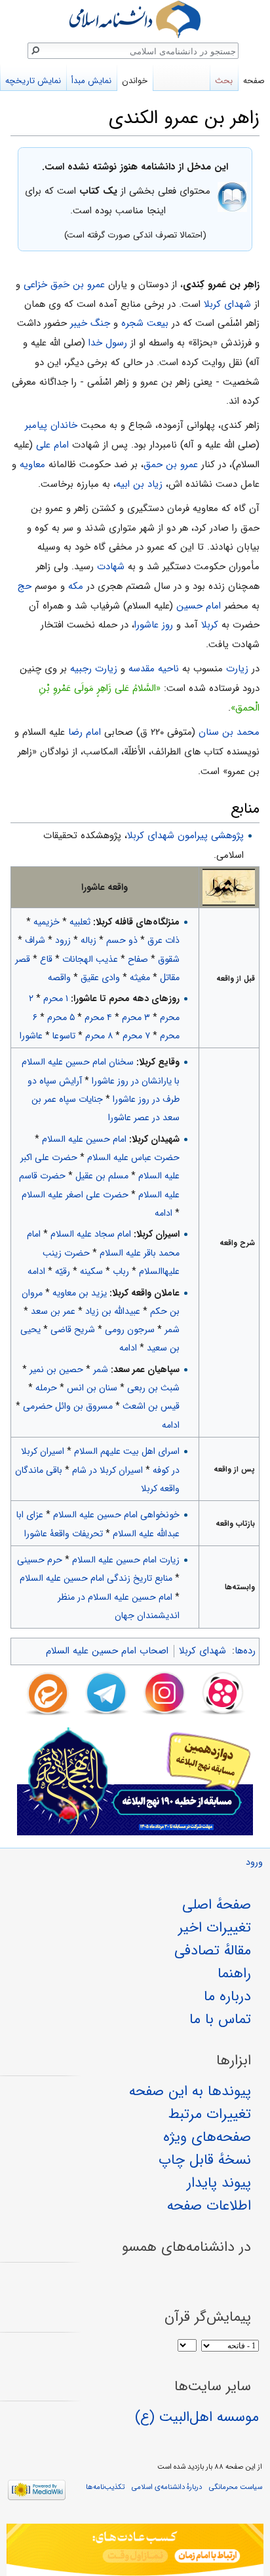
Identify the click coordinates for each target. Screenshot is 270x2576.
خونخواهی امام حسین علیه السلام (116, 1515)
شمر (172, 1330)
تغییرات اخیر (215, 1928)
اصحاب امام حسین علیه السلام (107, 1651)
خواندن (135, 81)
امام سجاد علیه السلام (91, 1234)
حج (25, 586)
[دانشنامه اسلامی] (135, 19)
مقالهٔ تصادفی (213, 1950)
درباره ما (227, 1996)
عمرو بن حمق (171, 465)
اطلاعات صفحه (209, 2206)
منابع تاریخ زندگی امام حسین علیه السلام (96, 1578)
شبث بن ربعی (153, 1388)
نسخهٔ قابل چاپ (205, 2160)
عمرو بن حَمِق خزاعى (64, 285)
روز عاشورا (154, 625)
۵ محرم (61, 1017)
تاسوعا (64, 1036)
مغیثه (140, 978)
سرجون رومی (130, 1330)
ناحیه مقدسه (154, 669)
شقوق (169, 959)
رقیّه (63, 1271)
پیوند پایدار (219, 2183)
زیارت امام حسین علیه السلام (126, 1560)
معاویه (32, 465)
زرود (63, 940)
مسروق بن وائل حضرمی (68, 1406)
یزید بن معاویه (80, 1293)
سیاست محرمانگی (236, 2487)
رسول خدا (108, 343)
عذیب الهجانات (90, 959)
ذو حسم (122, 940)
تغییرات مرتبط (210, 2114)
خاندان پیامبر (51, 425)
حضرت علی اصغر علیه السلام (75, 1195)
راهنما (234, 1973)
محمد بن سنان (229, 732)
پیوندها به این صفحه (190, 2091)
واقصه (59, 978)
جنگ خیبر (90, 323)
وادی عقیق (100, 978)
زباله (88, 940)
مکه (76, 586)
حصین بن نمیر (56, 1369)
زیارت (237, 669)
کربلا (210, 625)
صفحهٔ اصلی (217, 1905)
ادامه (164, 1213)
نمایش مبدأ (91, 81)
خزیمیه (47, 922)
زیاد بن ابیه (139, 484)
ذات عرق (164, 940)
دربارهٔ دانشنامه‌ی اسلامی (167, 2487)
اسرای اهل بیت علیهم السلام (127, 1451)
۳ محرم (136, 1017)
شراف (35, 940)
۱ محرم (56, 998)
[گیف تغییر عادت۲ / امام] (135, 2550)
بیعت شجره (145, 323)
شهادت (111, 567)
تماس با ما (220, 2019)
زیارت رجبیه (94, 669)
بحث (224, 81)
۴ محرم (98, 1017)
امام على (52, 445)
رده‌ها (245, 1651)
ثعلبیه (80, 922)
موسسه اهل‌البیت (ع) (197, 2417)
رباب (121, 1271)
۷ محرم (136, 1036)
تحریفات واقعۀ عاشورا (64, 1534)
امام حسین (199, 606)
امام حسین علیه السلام (84, 1139)
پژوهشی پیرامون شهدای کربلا (185, 836)
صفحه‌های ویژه (207, 2137)
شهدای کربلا (227, 304)
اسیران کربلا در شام (107, 1470)
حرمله (46, 1388)
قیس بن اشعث (151, 1406)
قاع (46, 959)
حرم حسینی (40, 1560)
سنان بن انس (92, 1388)
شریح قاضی (73, 1330)
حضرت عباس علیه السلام (133, 1157)
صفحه (254, 81)
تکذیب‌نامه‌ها (105, 2487)
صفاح (138, 959)
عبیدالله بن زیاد (113, 1311)
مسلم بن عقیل (102, 1176)
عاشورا (31, 1036)
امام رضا (85, 732)
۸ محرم (99, 1036)
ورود (254, 1862)
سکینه (91, 1271)
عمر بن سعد (53, 1311)
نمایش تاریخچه (33, 81)
